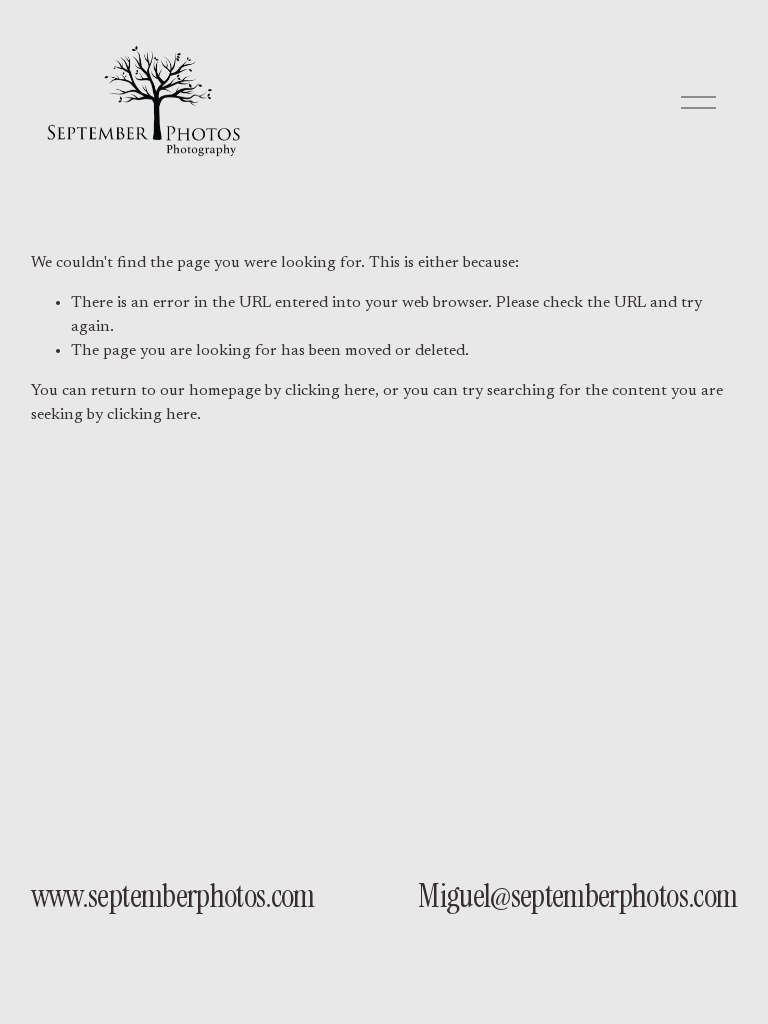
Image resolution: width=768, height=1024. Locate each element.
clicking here (330, 391)
